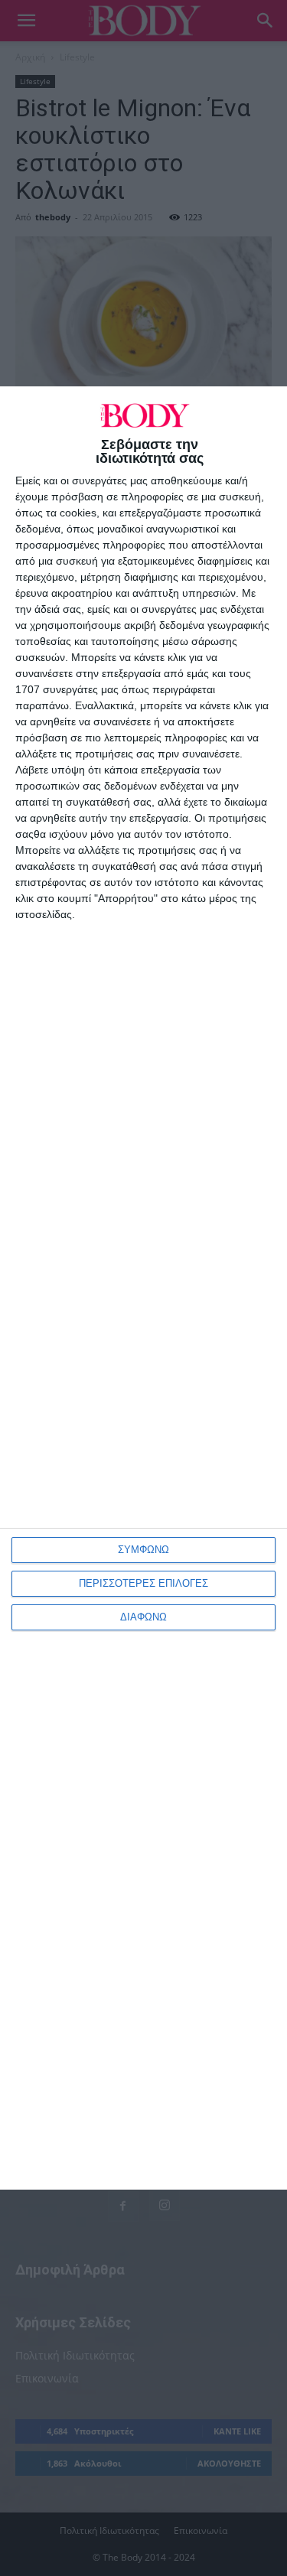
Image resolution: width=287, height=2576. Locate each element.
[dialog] (143, 1288)
